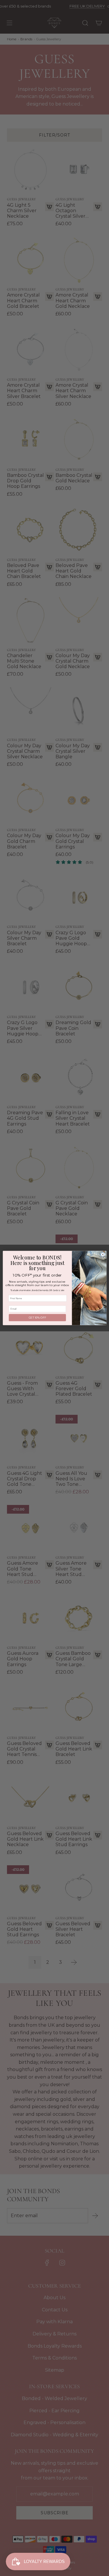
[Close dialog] (103, 1255)
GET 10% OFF (37, 1318)
